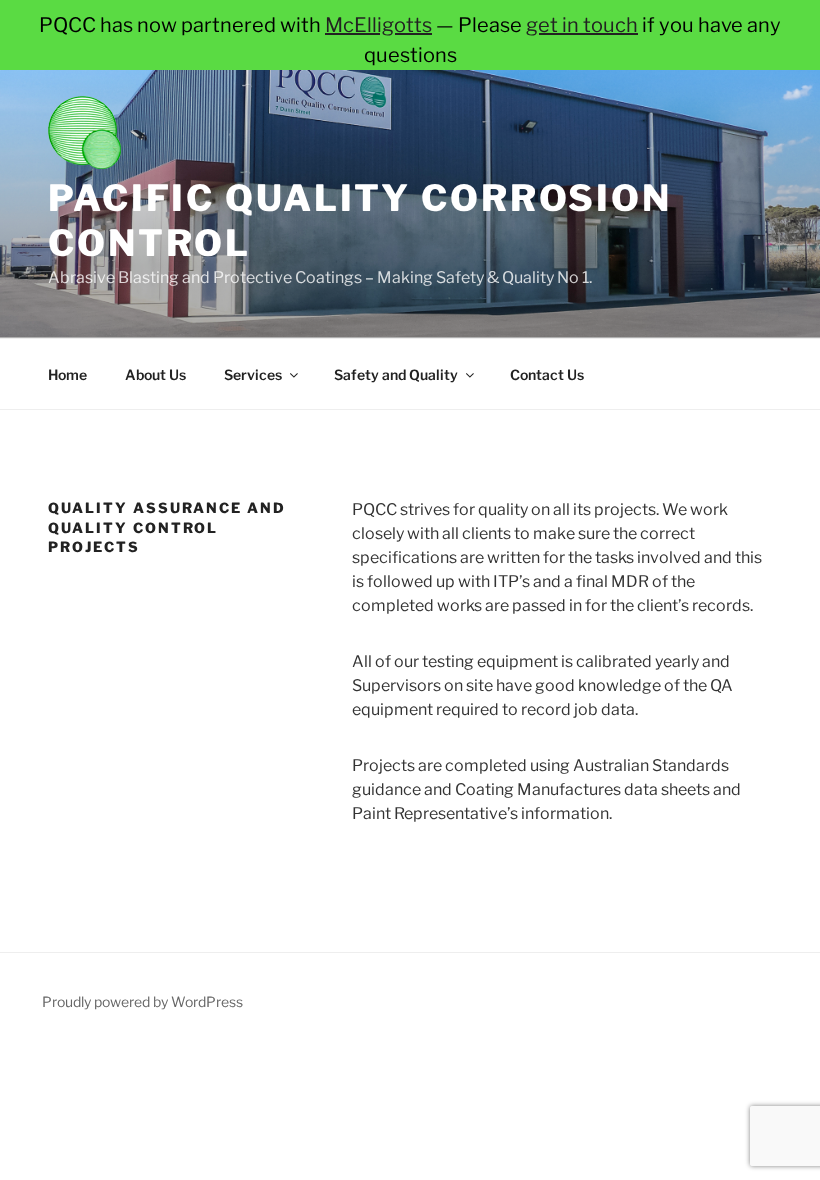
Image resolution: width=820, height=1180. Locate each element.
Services (253, 374)
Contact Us (547, 374)
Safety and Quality (396, 374)
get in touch (582, 25)
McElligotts (378, 25)
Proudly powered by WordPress (142, 1001)
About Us (155, 374)
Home (67, 374)
